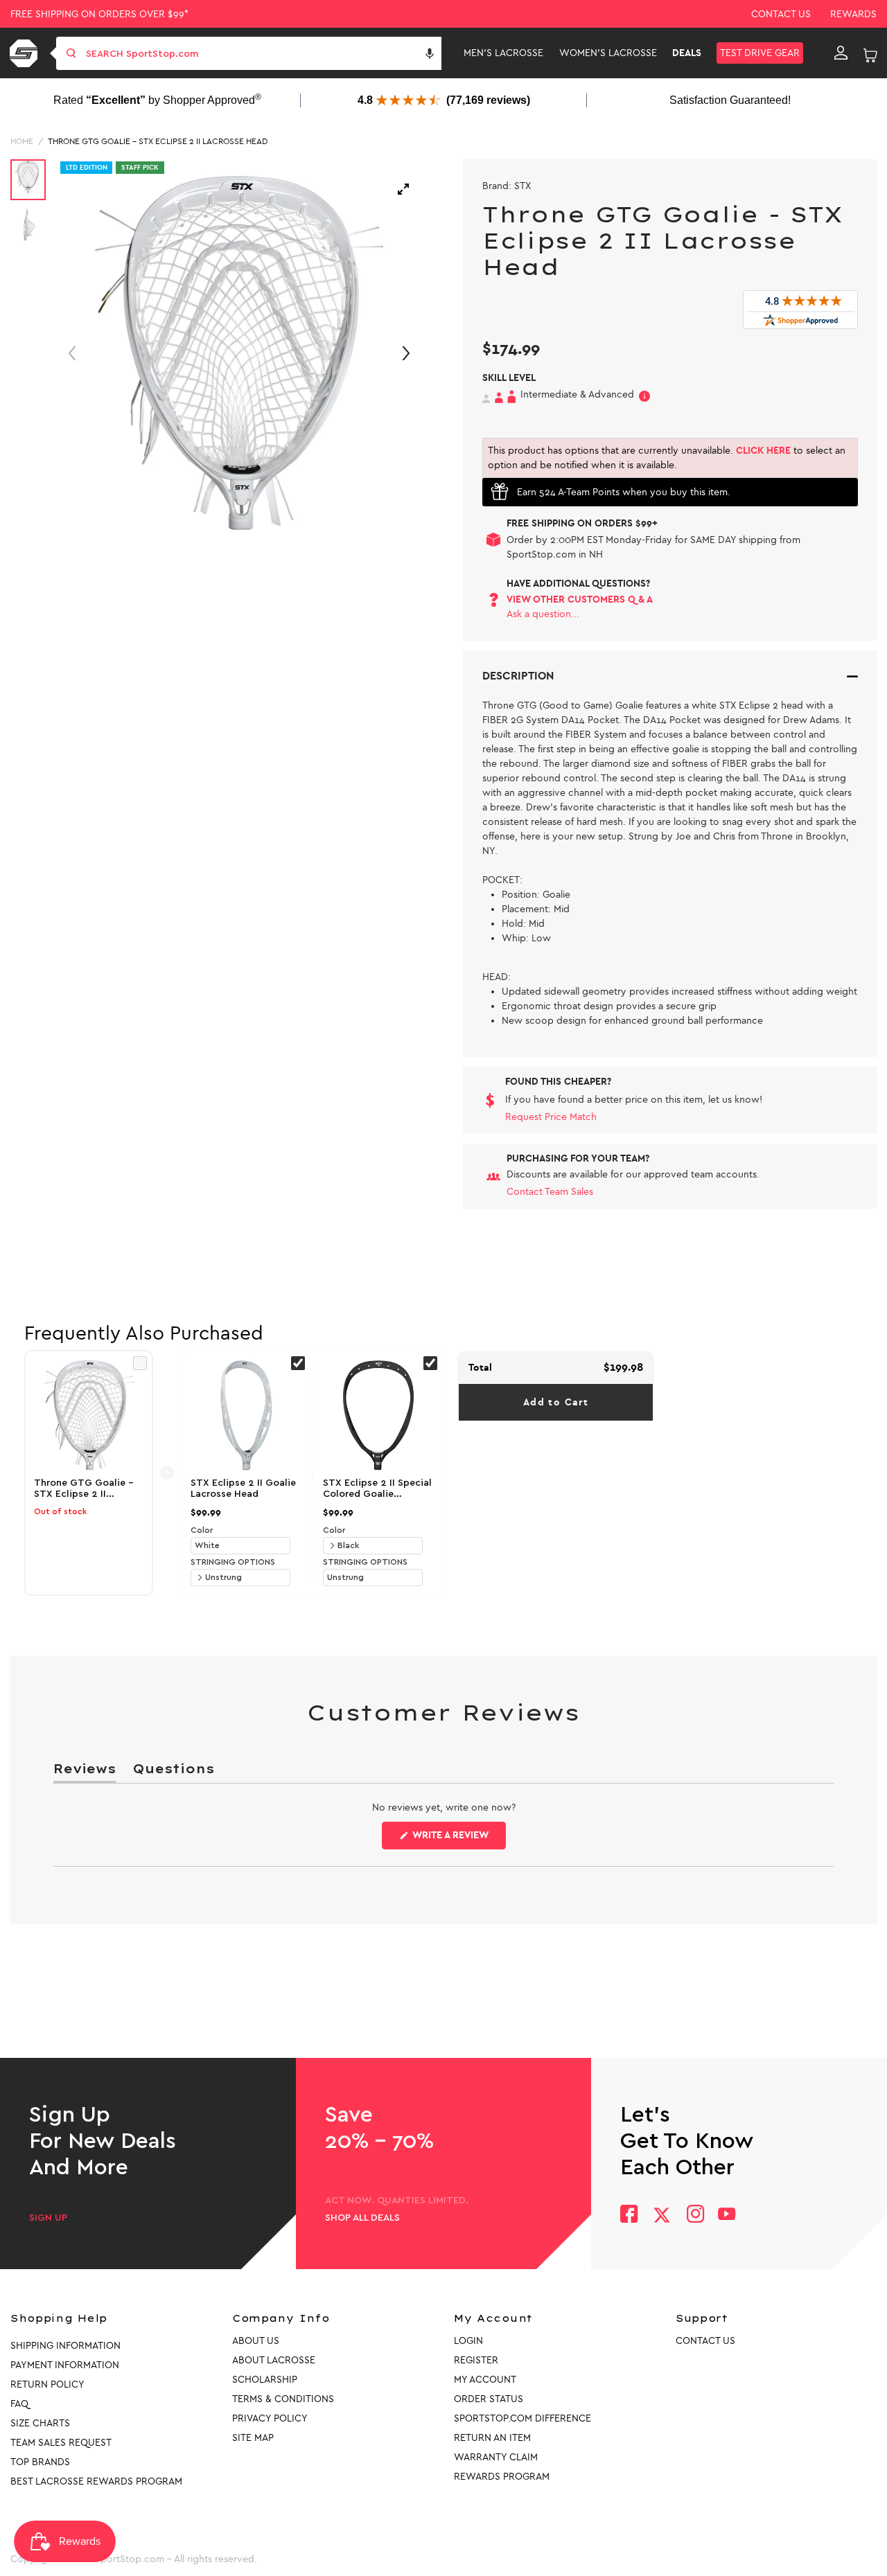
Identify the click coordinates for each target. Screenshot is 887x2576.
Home (22, 141)
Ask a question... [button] (543, 614)
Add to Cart (556, 1402)
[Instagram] (695, 2215)
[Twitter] (662, 2215)
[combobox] (262, 53)
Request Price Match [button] (551, 1117)
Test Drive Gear (760, 53)
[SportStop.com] (26, 53)
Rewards (853, 14)
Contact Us (781, 14)
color (202, 1530)
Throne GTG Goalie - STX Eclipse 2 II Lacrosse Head (158, 141)
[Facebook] (629, 2215)
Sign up (48, 2218)
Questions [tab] (173, 1771)
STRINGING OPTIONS (233, 1562)
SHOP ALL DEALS (362, 2218)
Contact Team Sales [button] (550, 1192)
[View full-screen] (403, 189)
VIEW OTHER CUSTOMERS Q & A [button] (580, 599)
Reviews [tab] (85, 1771)
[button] (430, 53)
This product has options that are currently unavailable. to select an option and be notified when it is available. (667, 458)
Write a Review (458, 1839)
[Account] (841, 53)
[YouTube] (727, 2215)
